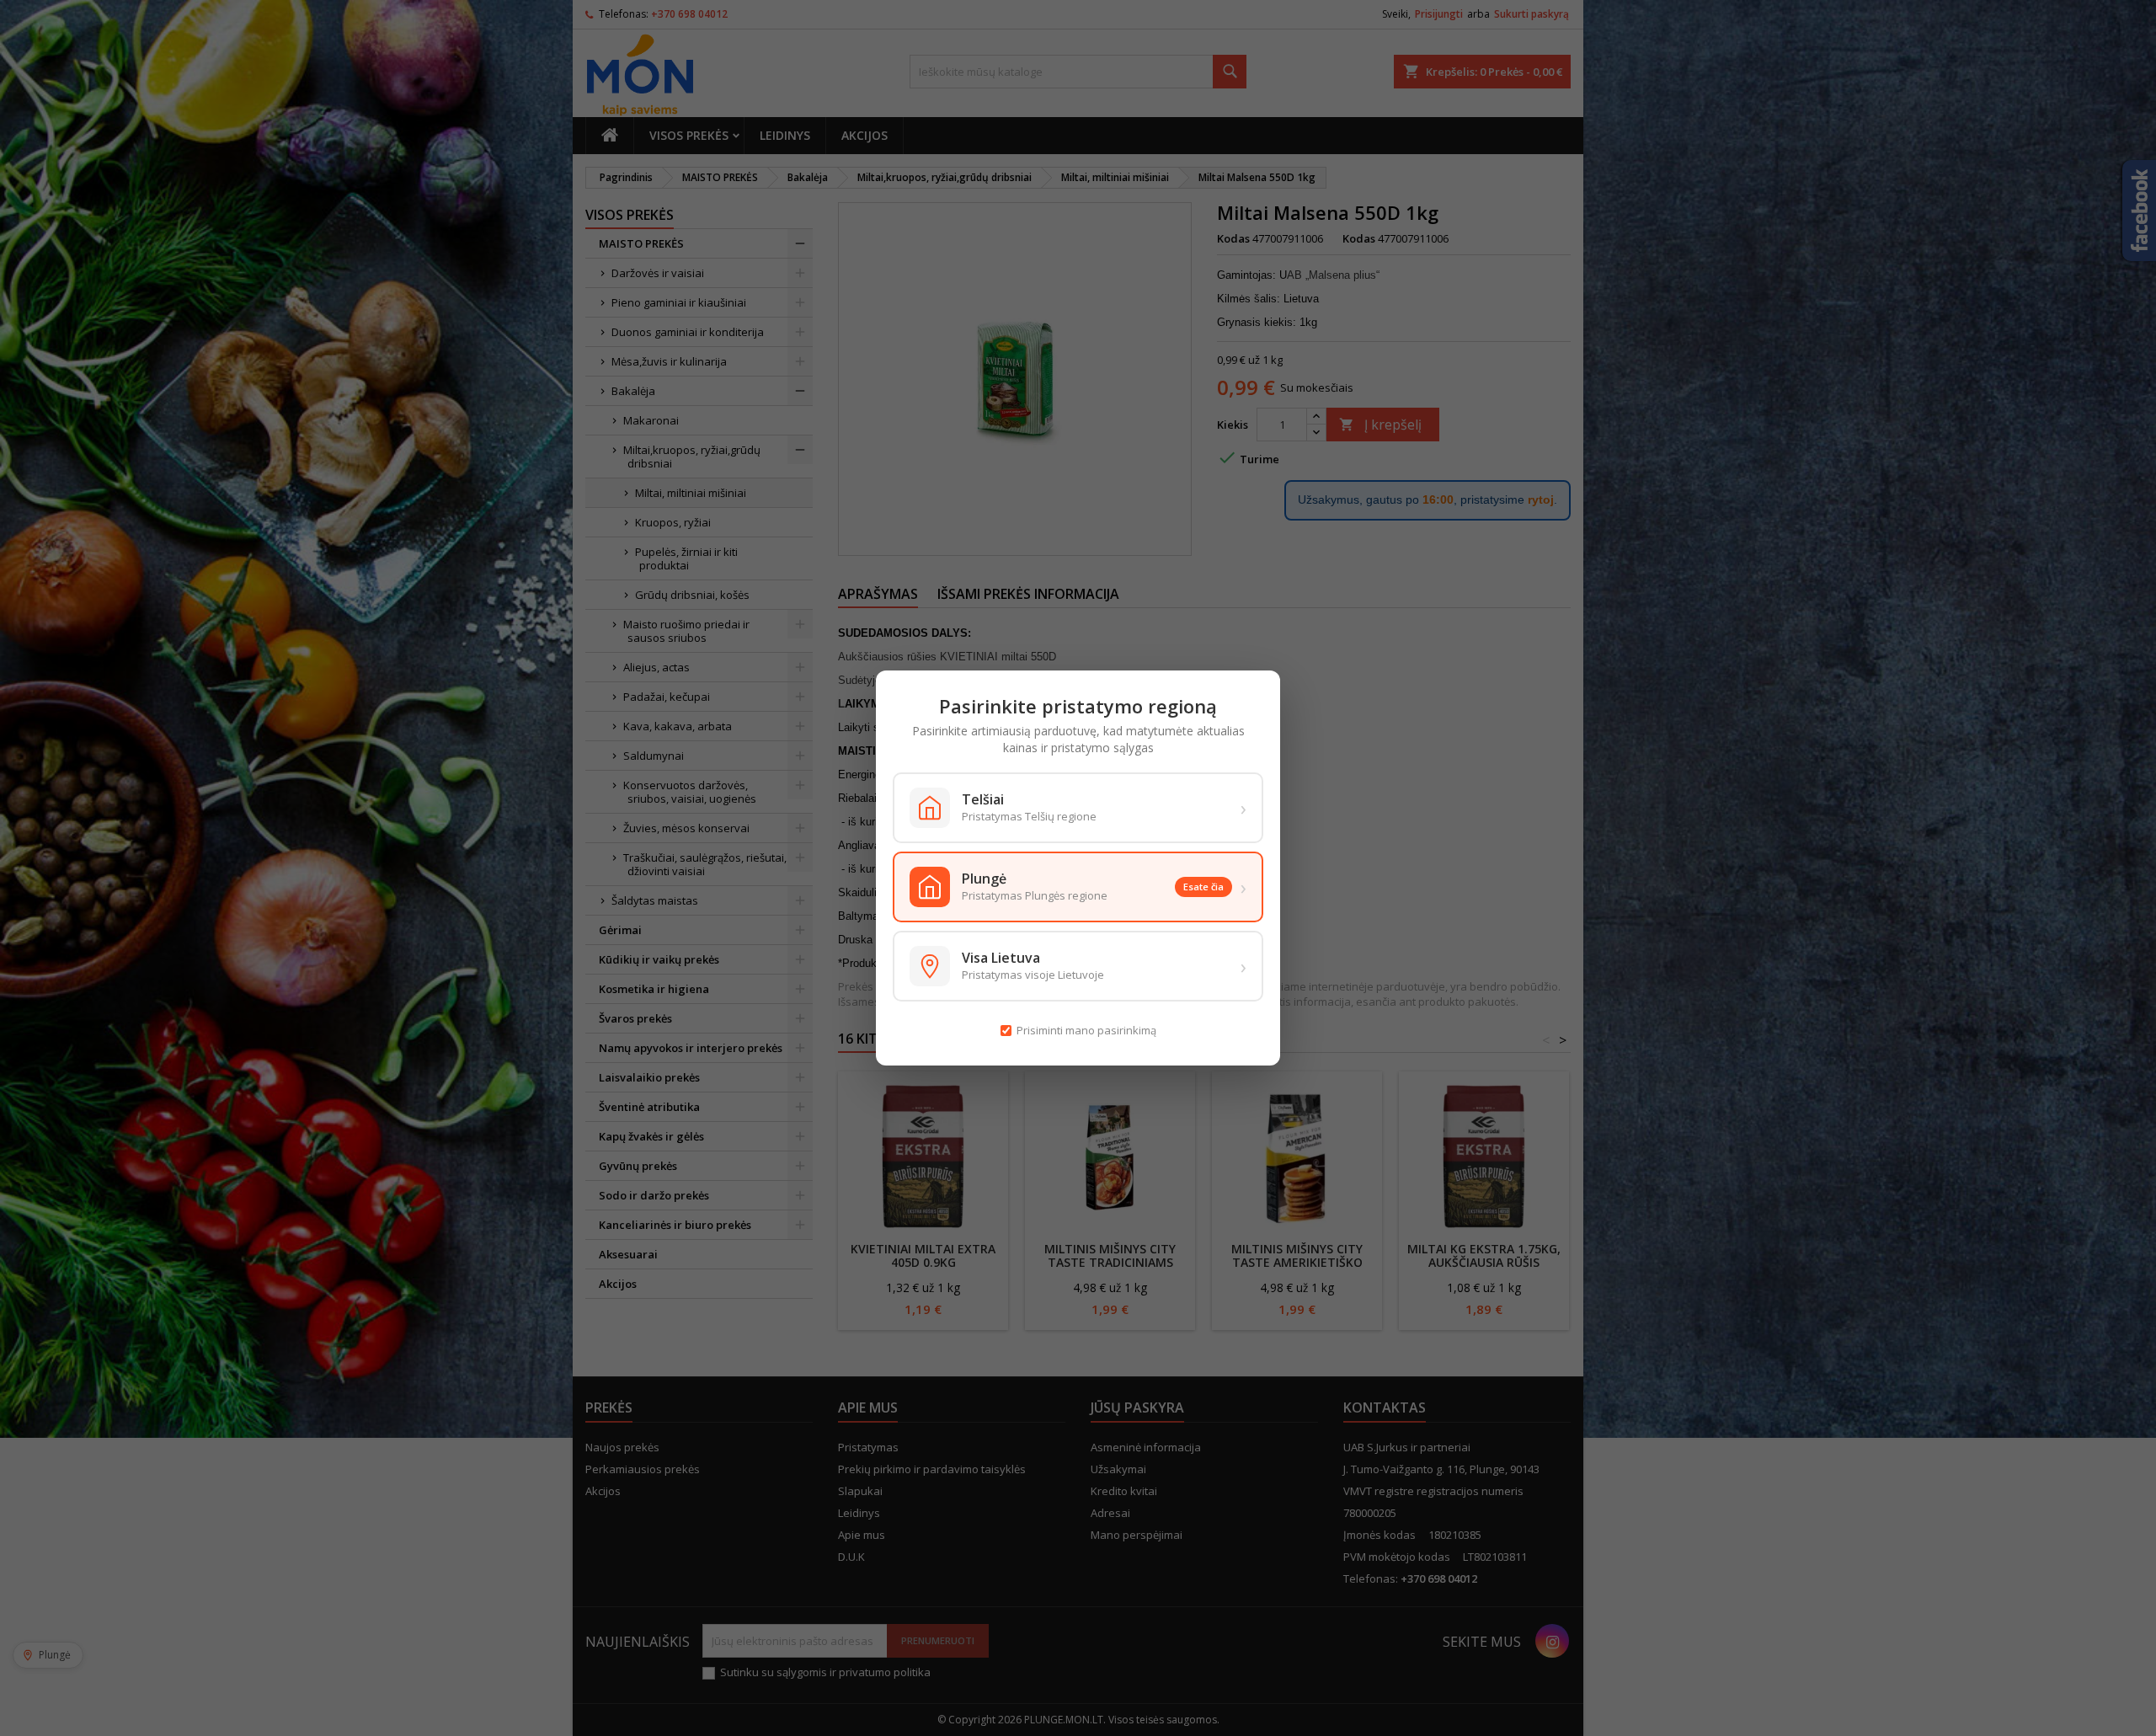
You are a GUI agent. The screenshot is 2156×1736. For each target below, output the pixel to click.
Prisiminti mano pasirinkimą (1086, 1030)
